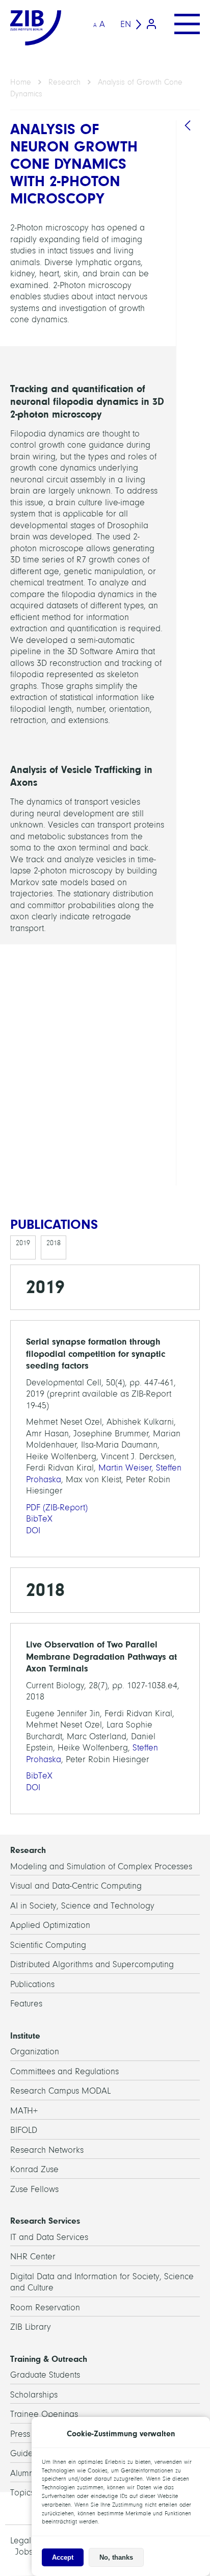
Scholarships (34, 2395)
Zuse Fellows (34, 2189)
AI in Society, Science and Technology (82, 1906)
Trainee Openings (44, 2414)
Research (64, 82)
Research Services (45, 2221)
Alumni (23, 2473)
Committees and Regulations (64, 2071)
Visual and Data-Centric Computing (76, 1886)
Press (20, 2434)
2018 (54, 1243)
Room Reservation (45, 2308)
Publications (32, 1984)
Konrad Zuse (34, 2169)
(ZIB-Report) (57, 1508)
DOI (33, 1530)
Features (26, 2004)
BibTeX (39, 1519)
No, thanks (116, 2557)
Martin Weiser (125, 1468)
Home (21, 82)
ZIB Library (31, 2327)
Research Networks (47, 2150)
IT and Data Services (49, 2237)
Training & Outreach (49, 2359)
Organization (35, 2052)
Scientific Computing (48, 1945)
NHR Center (33, 2257)
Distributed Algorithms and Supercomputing (92, 1964)
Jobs (24, 2552)
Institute (25, 2036)
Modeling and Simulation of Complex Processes (101, 1866)
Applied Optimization (50, 1925)
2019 (23, 1243)
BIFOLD (24, 2130)
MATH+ (24, 2111)
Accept (63, 2557)
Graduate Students (45, 2375)
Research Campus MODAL (60, 2091)
